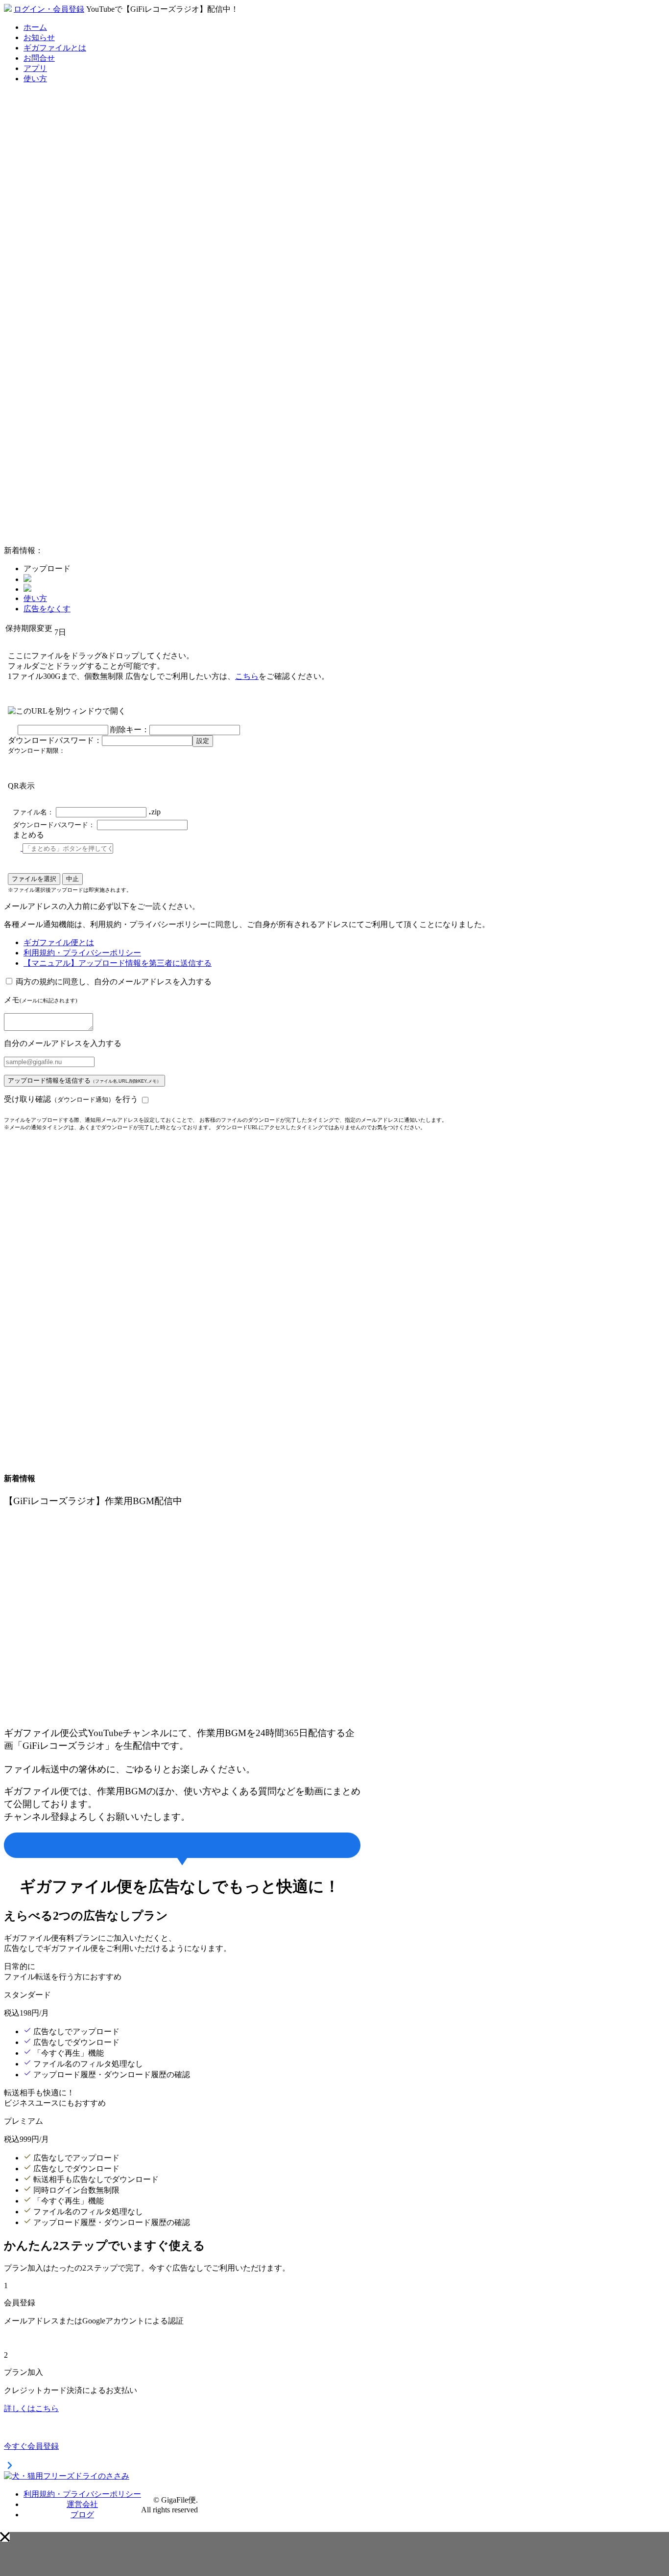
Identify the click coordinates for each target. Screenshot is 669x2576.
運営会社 (82, 2504)
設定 (203, 741)
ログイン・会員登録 (49, 9)
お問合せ (39, 58)
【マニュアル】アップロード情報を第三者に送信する (118, 963)
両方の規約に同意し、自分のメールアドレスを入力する (114, 982)
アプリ (35, 68)
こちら (247, 676)
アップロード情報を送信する (84, 1080)
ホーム (35, 27)
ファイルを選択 (34, 879)
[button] (5, 2537)
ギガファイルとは (55, 48)
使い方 (35, 79)
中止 (72, 879)
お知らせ (39, 37)
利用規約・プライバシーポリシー (82, 953)
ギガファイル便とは (59, 942)
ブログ (82, 2515)
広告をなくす (47, 609)
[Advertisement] (77, 391)
